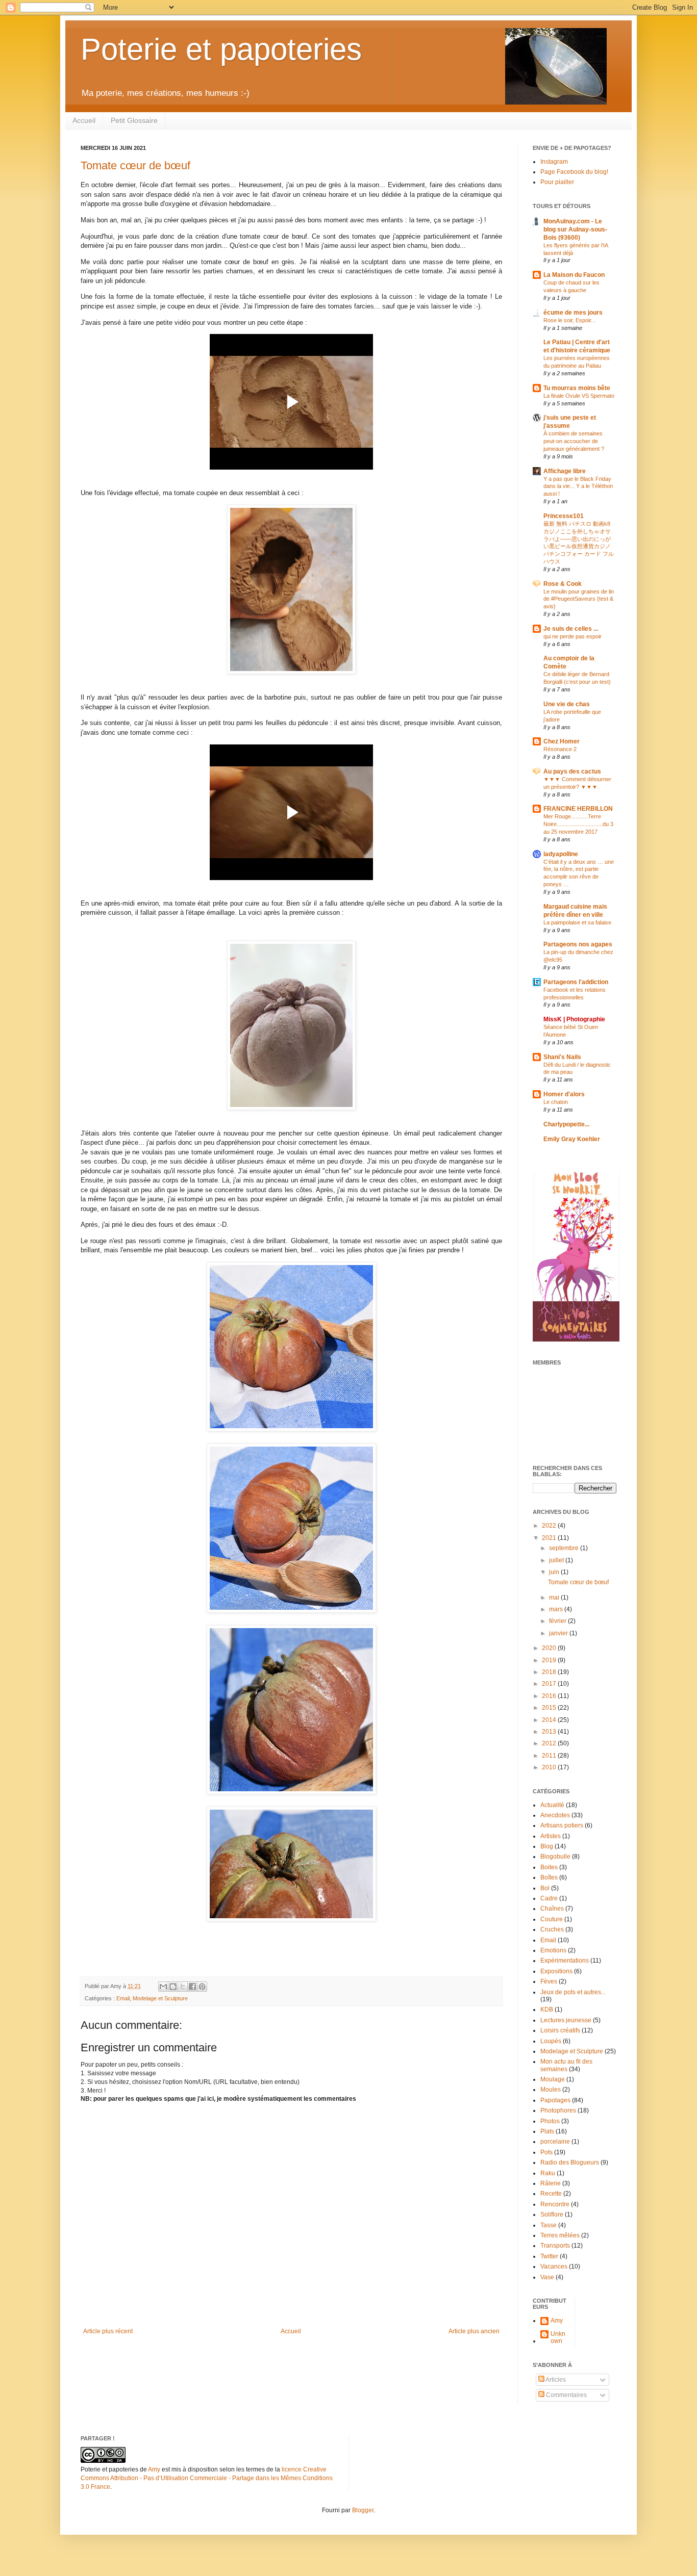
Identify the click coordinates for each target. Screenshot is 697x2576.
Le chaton (556, 1102)
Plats (547, 2131)
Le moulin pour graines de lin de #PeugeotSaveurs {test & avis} (579, 599)
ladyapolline (561, 854)
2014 (550, 1720)
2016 (550, 1696)
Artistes (551, 1836)
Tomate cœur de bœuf (135, 165)
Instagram (554, 162)
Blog (547, 1846)
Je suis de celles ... (571, 629)
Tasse (549, 2225)
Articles (555, 2380)
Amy (557, 2321)
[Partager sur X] (183, 1987)
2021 (550, 1538)
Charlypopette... (566, 1124)
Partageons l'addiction (576, 982)
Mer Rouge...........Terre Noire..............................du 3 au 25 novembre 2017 (578, 824)
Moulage (553, 2079)
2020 (550, 1648)
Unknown (558, 2337)
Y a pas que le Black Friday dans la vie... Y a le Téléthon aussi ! (578, 486)
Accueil (84, 120)
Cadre (549, 1898)
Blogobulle (555, 1857)
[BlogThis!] (173, 1987)
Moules (551, 2090)
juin (555, 1572)
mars (557, 1609)
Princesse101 (564, 516)
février (558, 1621)
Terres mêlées (560, 2235)
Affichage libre (565, 471)
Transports (555, 2246)
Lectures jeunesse (566, 2020)
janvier (559, 1633)
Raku (548, 2173)
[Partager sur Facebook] (192, 1987)
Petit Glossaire (134, 120)
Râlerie (551, 2183)
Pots (546, 2152)
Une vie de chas (567, 704)
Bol (545, 1888)
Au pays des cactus (572, 771)
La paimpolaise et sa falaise (577, 922)
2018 (550, 1672)
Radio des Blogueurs (570, 2162)
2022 (550, 1526)
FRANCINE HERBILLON (578, 809)
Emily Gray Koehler (572, 1139)
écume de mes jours (573, 313)
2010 (550, 1767)
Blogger (363, 2510)
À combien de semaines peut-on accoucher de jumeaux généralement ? (574, 441)
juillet (557, 1560)
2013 (550, 1732)
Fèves (549, 1981)
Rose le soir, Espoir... (569, 320)
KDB (547, 2010)
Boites (549, 1867)
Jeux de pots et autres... (573, 1992)
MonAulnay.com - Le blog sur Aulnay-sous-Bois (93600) (575, 229)
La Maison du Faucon (574, 275)
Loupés (551, 2041)
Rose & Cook (563, 584)
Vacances (554, 2266)
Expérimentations (565, 1961)
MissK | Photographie (574, 1019)
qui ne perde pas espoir (572, 636)
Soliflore (552, 2214)
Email (123, 1998)
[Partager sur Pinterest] (202, 1987)
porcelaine (555, 2142)
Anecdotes (555, 1815)
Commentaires (566, 2395)
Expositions (556, 1971)
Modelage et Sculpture (160, 1998)
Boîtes (549, 1877)
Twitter (549, 2256)
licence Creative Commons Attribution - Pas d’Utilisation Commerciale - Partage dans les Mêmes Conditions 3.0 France (207, 2478)
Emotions (553, 1950)
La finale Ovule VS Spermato (579, 396)
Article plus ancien (474, 2331)
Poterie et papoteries (221, 49)
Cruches (552, 1929)
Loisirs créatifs (560, 2030)
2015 (550, 1708)
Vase (547, 2277)
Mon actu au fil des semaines (566, 2065)
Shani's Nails (562, 1057)
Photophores (558, 2110)
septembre (565, 1548)
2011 (550, 1756)
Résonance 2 (560, 749)
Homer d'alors (564, 1094)
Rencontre (555, 2204)
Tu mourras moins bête (577, 388)
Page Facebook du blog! (574, 172)
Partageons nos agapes (578, 944)
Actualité (552, 1805)
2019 (550, 1660)
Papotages (555, 2100)
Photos (550, 2121)
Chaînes (552, 1909)
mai (555, 1598)
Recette (551, 2194)
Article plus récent (108, 2331)
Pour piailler (557, 182)
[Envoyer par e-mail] (163, 1987)
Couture (552, 1919)
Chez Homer (562, 741)
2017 (550, 1684)
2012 (550, 1743)
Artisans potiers (562, 1825)
